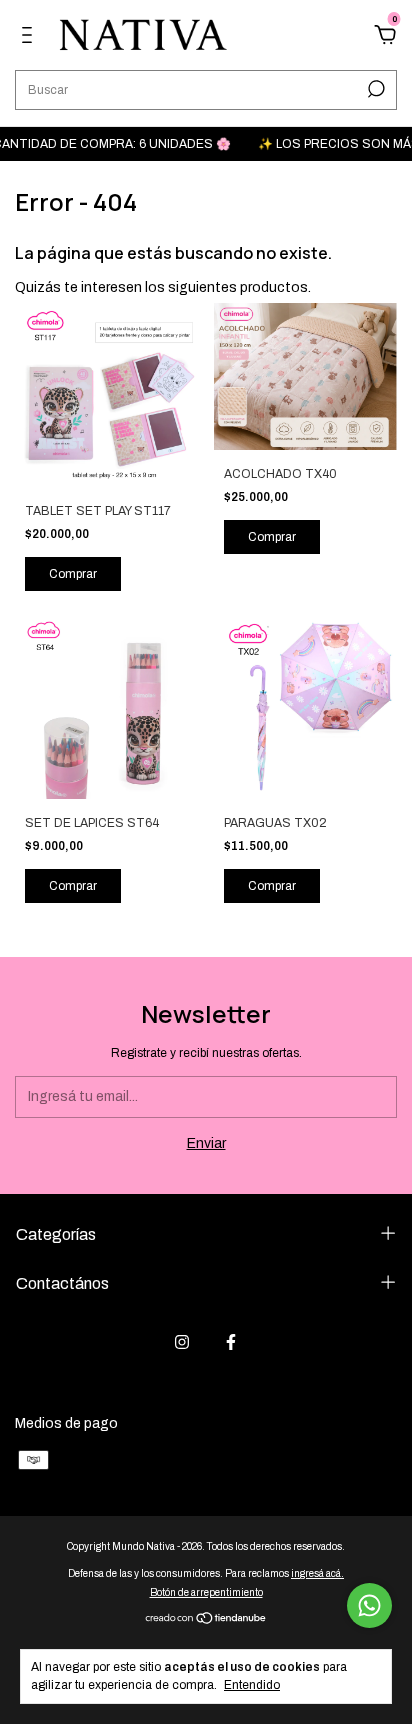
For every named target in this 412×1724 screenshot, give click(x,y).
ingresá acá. (317, 1573)
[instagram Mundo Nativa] (182, 1342)
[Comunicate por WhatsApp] (369, 1605)
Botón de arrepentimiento (206, 1592)
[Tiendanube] (206, 1620)
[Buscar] (374, 89)
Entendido (252, 1685)
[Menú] (30, 37)
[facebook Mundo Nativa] (231, 1342)
